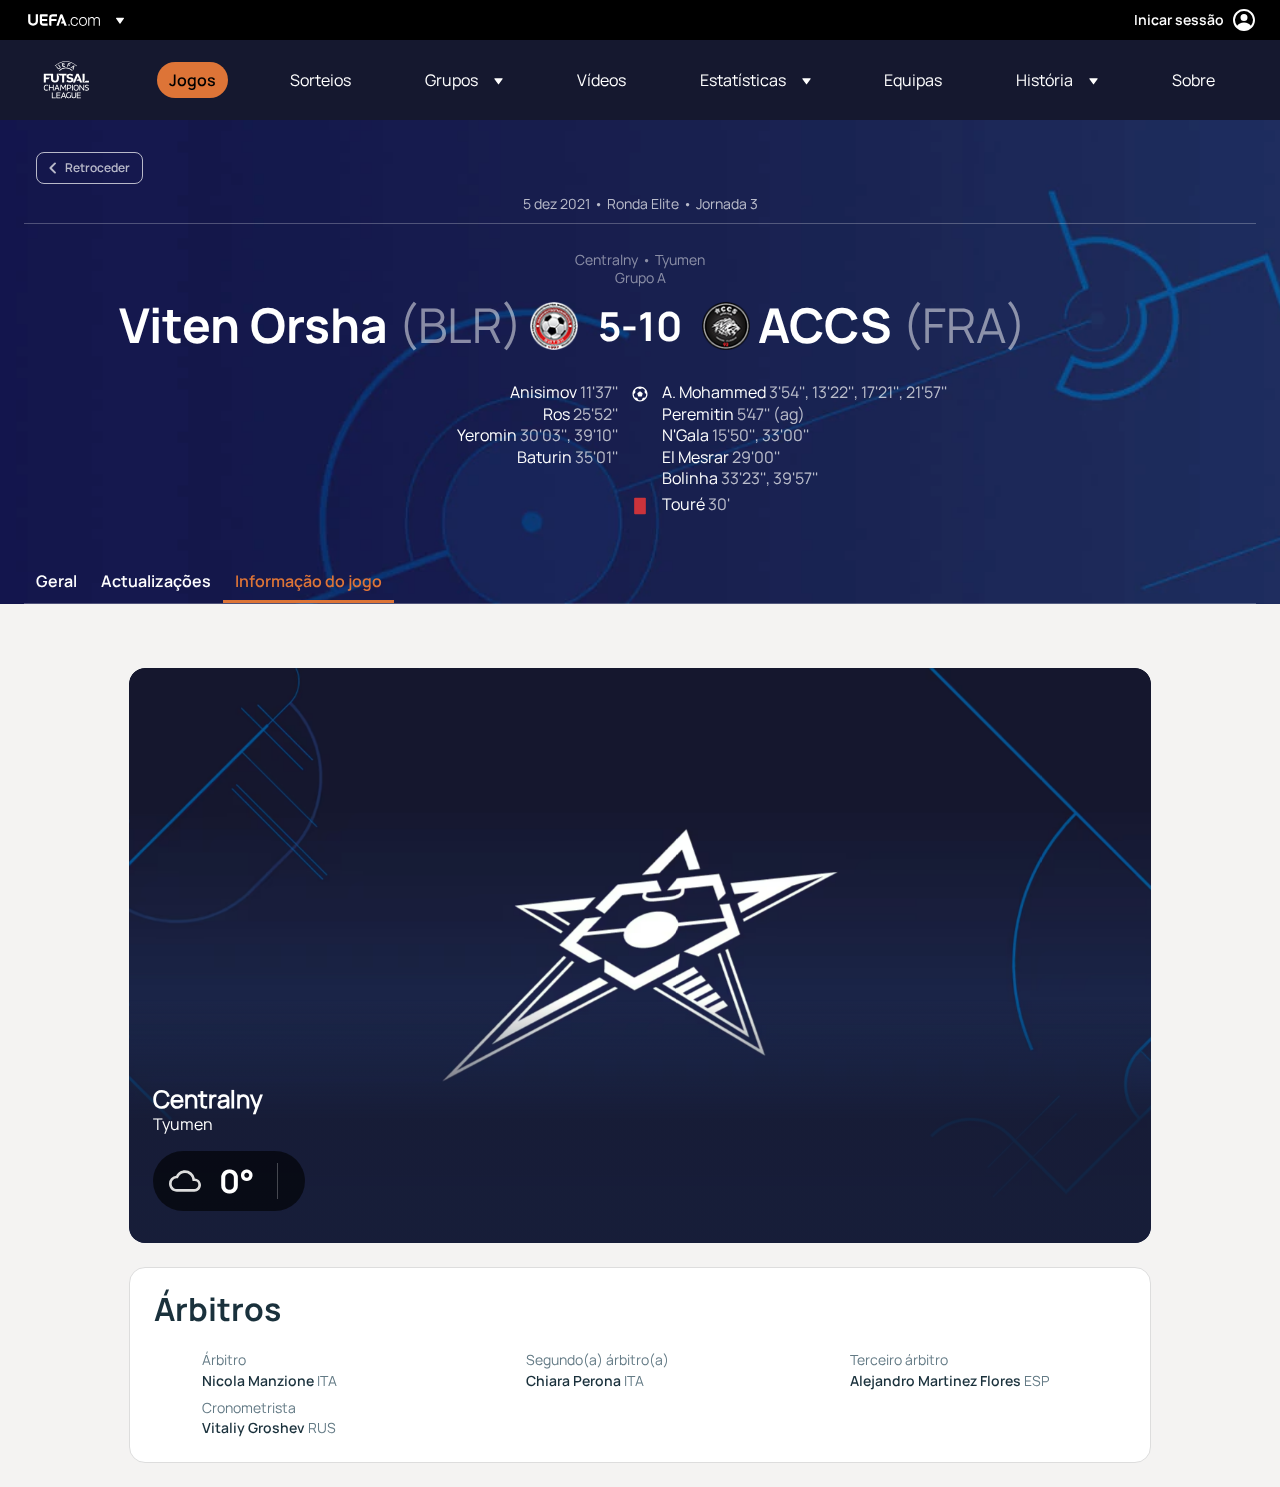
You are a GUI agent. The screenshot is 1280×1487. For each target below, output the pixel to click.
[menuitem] (204, 80)
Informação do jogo (308, 582)
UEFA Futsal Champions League (66, 80)
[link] (192, 80)
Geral (56, 582)
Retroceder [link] (97, 167)
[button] (464, 80)
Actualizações (156, 582)
